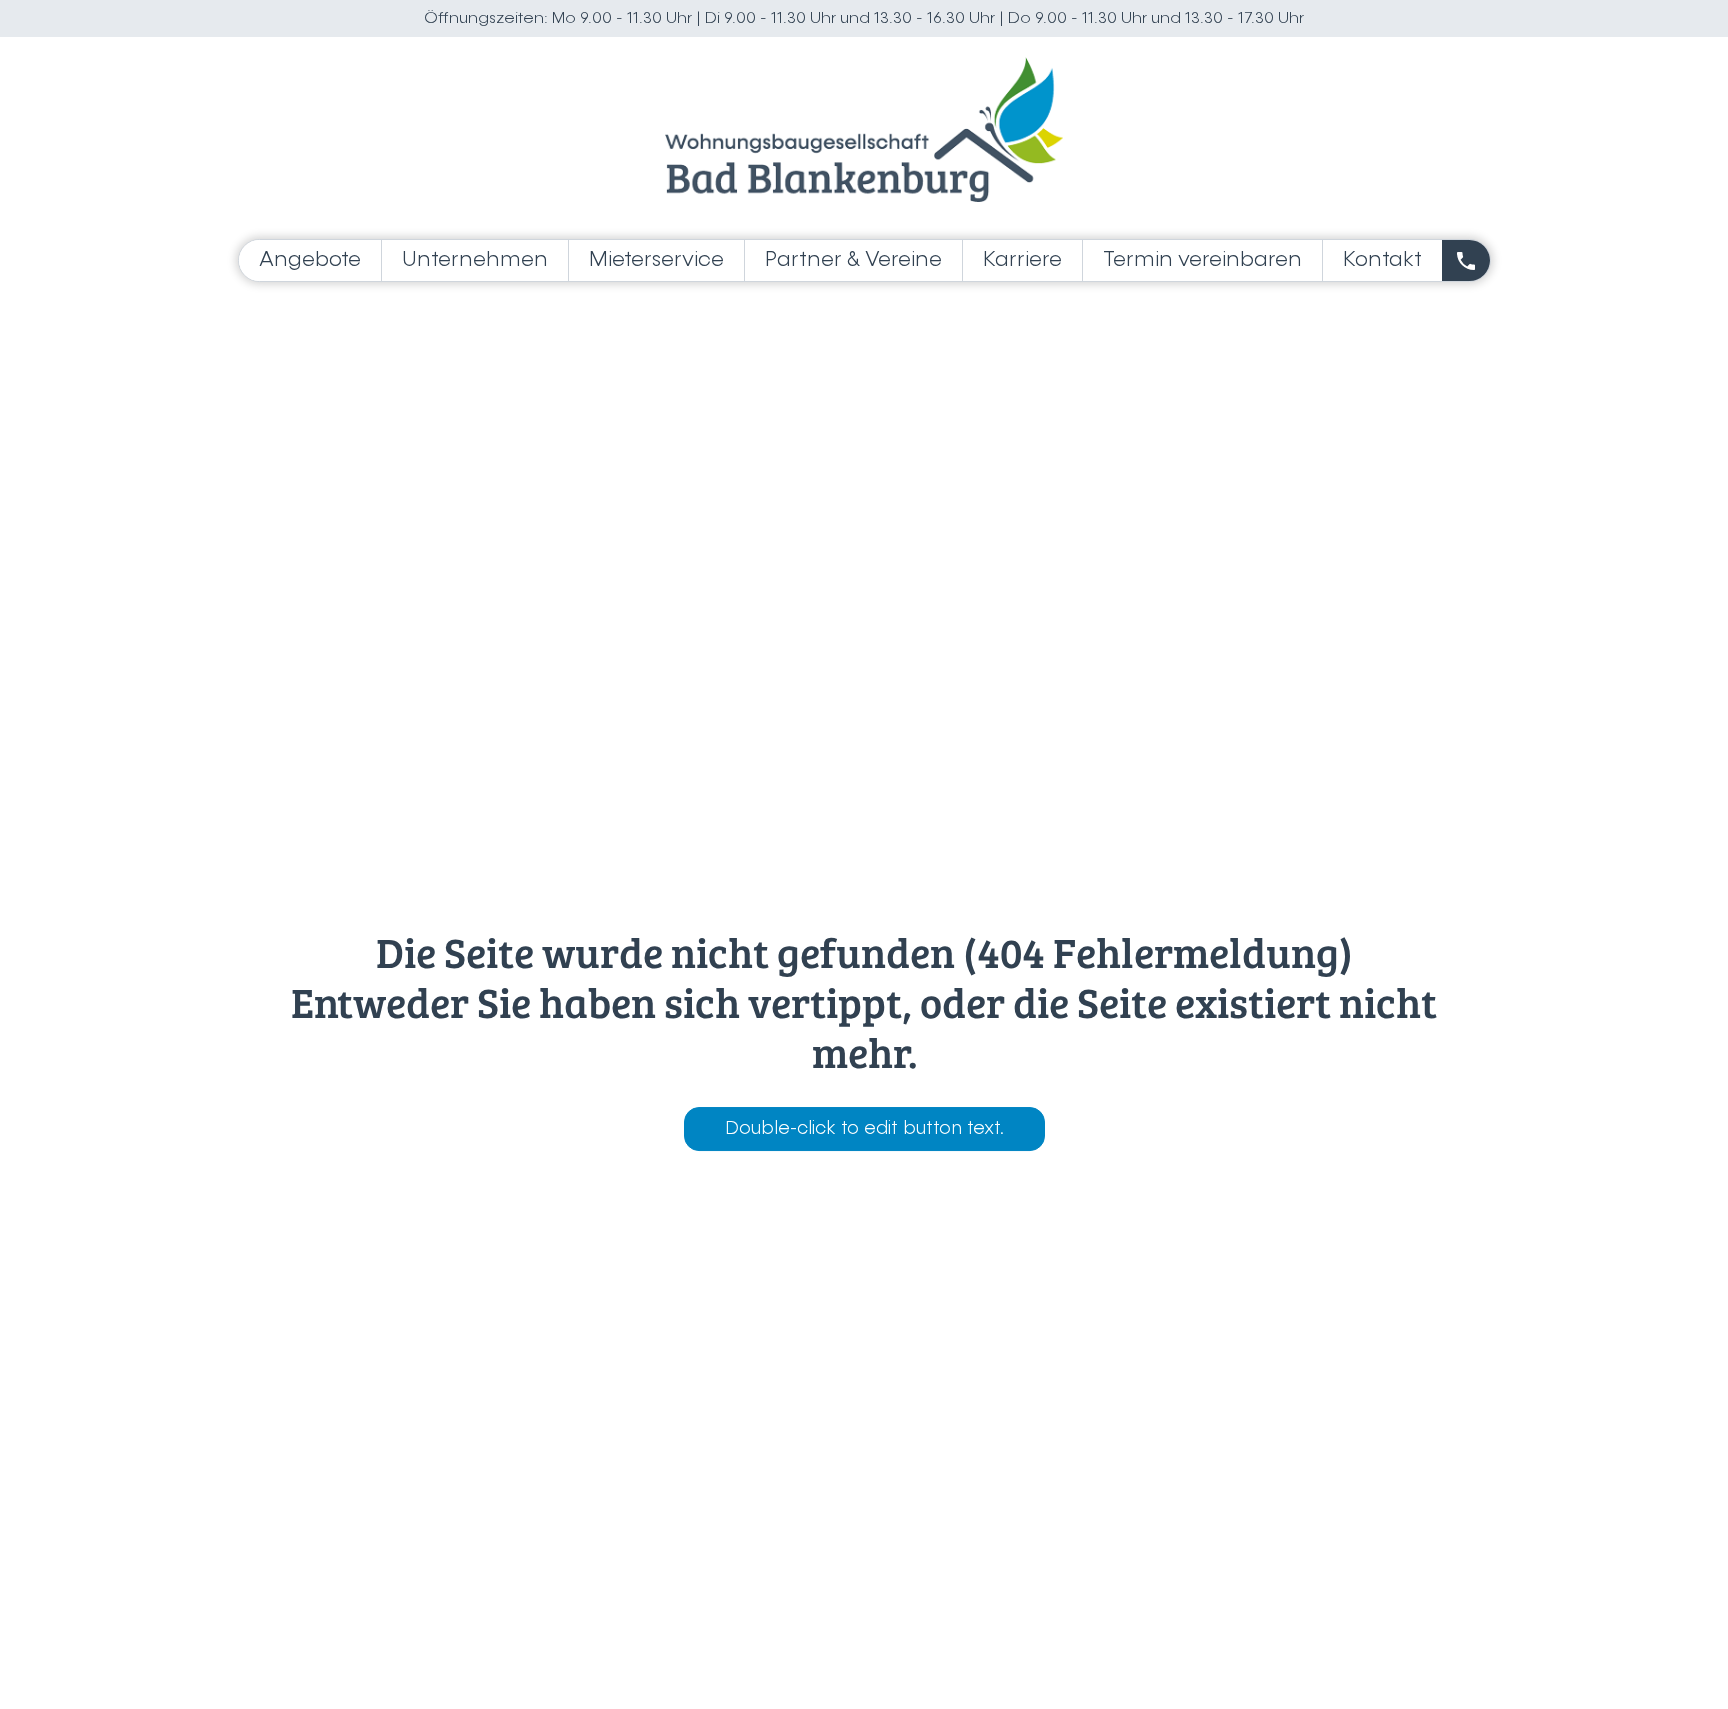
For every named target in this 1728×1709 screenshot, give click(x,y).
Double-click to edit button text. (864, 1129)
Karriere (1022, 260)
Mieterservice (656, 260)
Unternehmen (475, 260)
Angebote (310, 260)
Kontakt (1382, 260)
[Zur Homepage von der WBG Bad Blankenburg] (864, 129)
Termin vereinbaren (1202, 260)
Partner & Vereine (853, 260)
